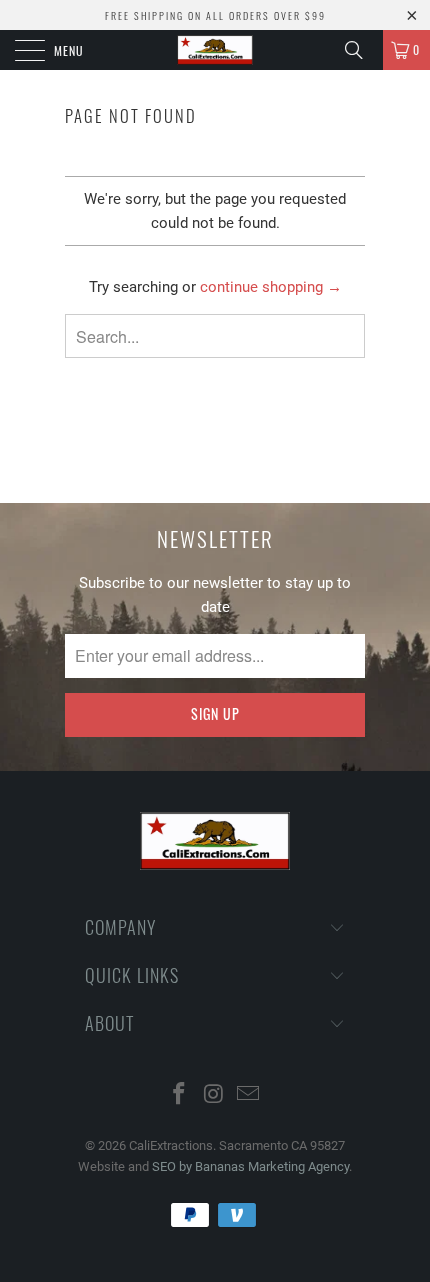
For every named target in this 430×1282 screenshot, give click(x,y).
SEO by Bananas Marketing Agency (250, 1166)
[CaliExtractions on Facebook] (179, 1095)
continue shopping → (271, 287)
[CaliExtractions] (215, 50)
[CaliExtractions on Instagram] (214, 1095)
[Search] (361, 50)
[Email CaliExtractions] (249, 1095)
